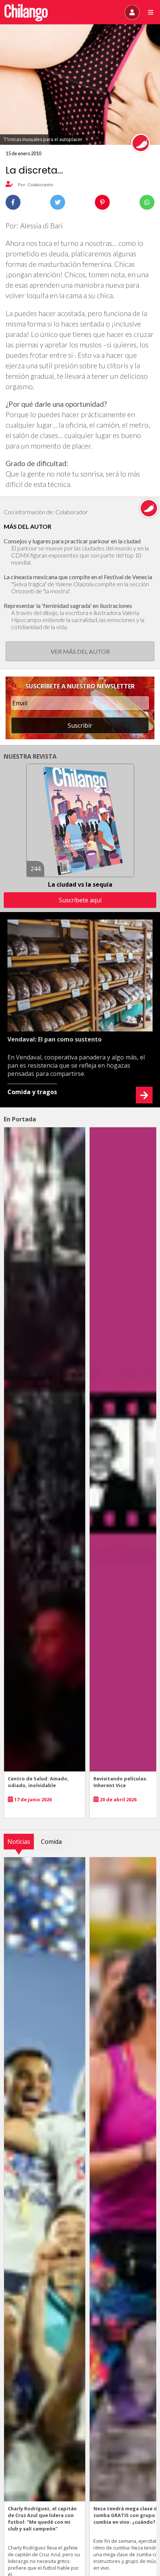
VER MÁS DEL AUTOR (80, 651)
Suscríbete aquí (80, 900)
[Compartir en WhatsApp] (147, 202)
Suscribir (80, 725)
